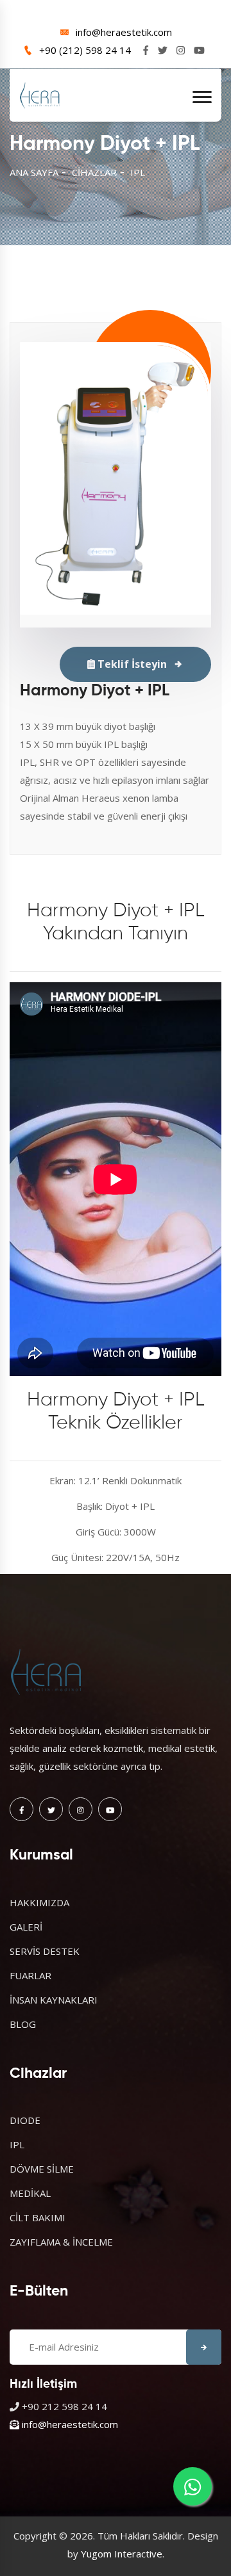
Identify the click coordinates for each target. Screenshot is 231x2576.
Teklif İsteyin (131, 664)
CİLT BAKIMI (38, 2217)
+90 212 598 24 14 (64, 2406)
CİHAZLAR (94, 172)
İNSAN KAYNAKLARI (54, 2000)
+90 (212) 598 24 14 (85, 50)
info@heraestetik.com (124, 32)
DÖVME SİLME (42, 2169)
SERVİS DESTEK (45, 1951)
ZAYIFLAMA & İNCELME (61, 2242)
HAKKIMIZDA (39, 1902)
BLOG (23, 2024)
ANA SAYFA (34, 172)
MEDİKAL (30, 2193)
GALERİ (26, 1927)
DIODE (25, 2120)
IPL (138, 172)
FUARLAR (30, 1975)
